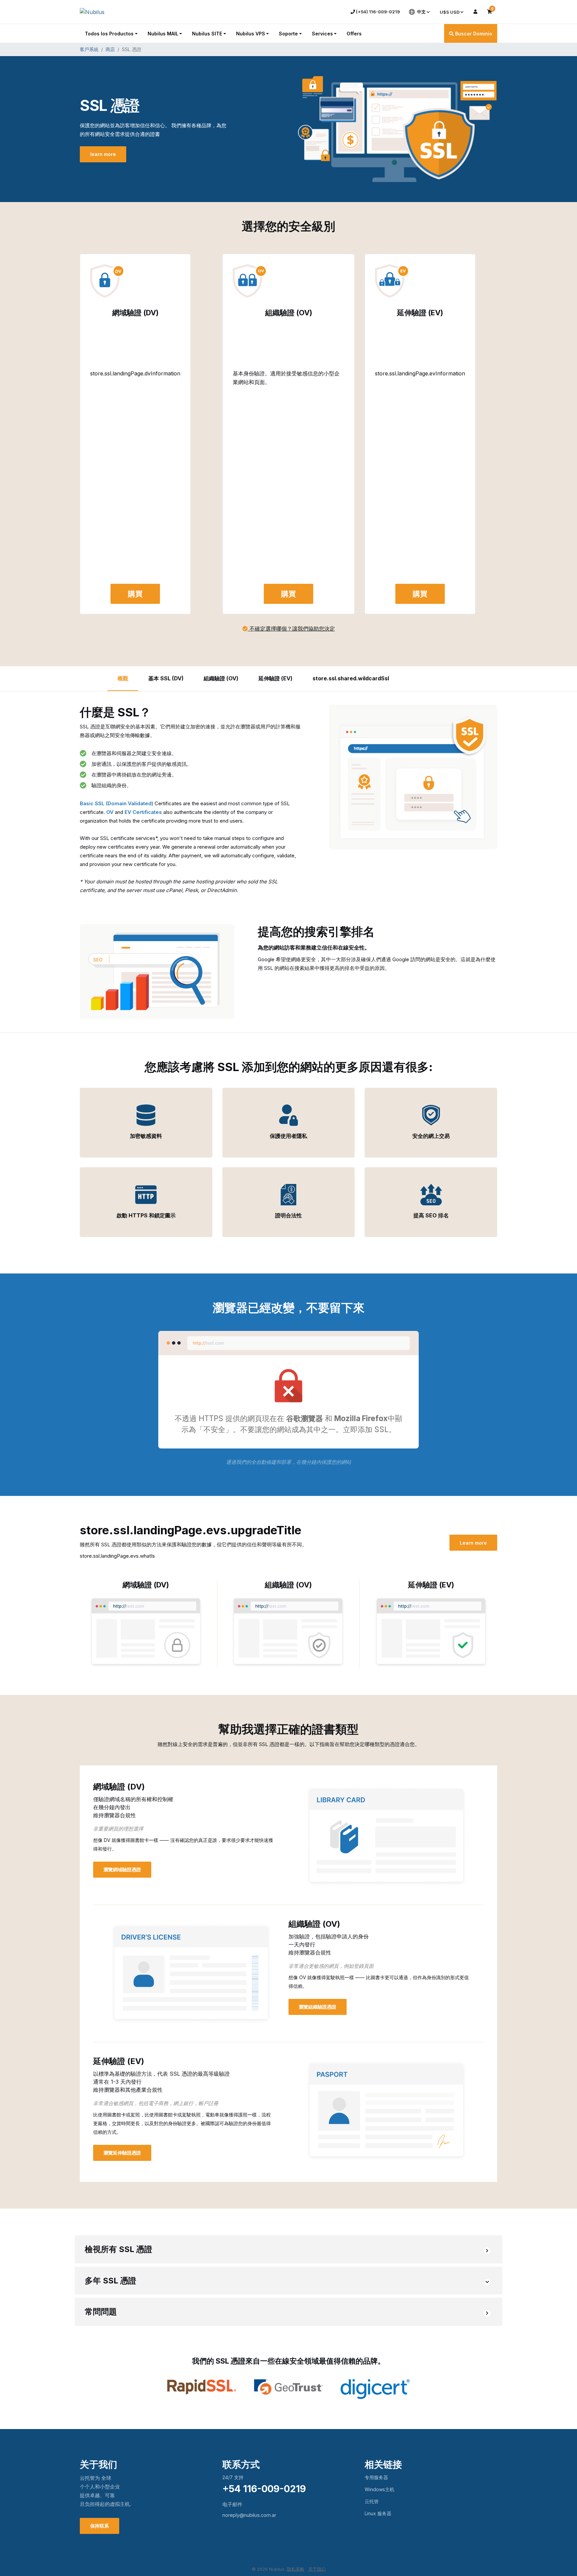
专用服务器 (376, 2477)
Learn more (473, 1543)
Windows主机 (379, 2489)
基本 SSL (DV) (166, 678)
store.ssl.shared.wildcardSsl (351, 678)
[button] (288, 2250)
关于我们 (317, 2569)
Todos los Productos (109, 34)
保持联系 (100, 2526)
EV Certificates (143, 812)
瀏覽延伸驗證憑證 (122, 2153)
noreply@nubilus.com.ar (249, 2515)
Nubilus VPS (251, 34)
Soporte (288, 34)
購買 (135, 594)
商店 (110, 49)
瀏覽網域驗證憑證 (122, 1869)
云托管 (372, 2501)
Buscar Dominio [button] (473, 34)
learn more (103, 154)
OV (110, 812)
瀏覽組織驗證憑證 (318, 2007)
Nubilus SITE (207, 34)
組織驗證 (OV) (221, 678)
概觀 (123, 678)
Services (322, 34)
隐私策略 (296, 2569)
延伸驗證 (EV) (275, 678)
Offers (354, 34)
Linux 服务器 (378, 2513)
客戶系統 (89, 49)
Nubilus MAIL (163, 34)
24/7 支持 (233, 2477)
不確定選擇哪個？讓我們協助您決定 (291, 629)
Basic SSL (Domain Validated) (117, 803)
